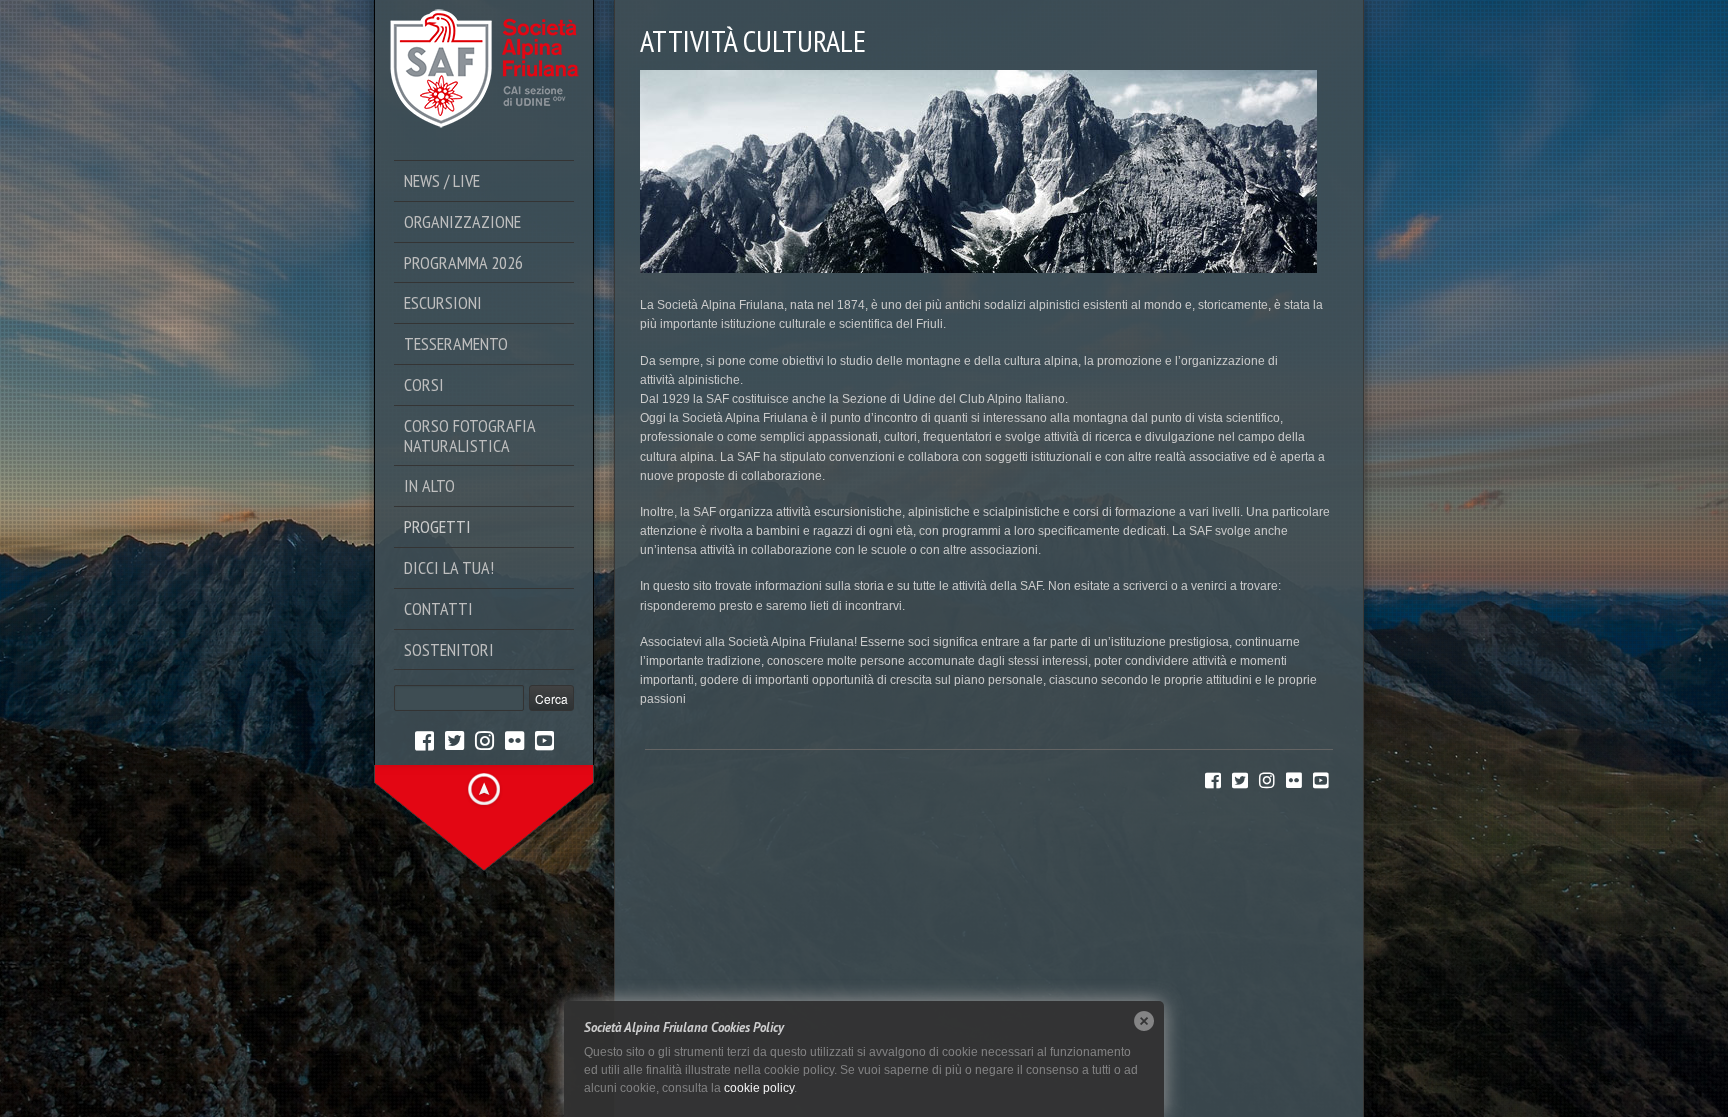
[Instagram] (484, 739)
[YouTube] (544, 739)
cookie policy (759, 1088)
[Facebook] (424, 739)
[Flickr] (514, 739)
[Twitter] (454, 739)
